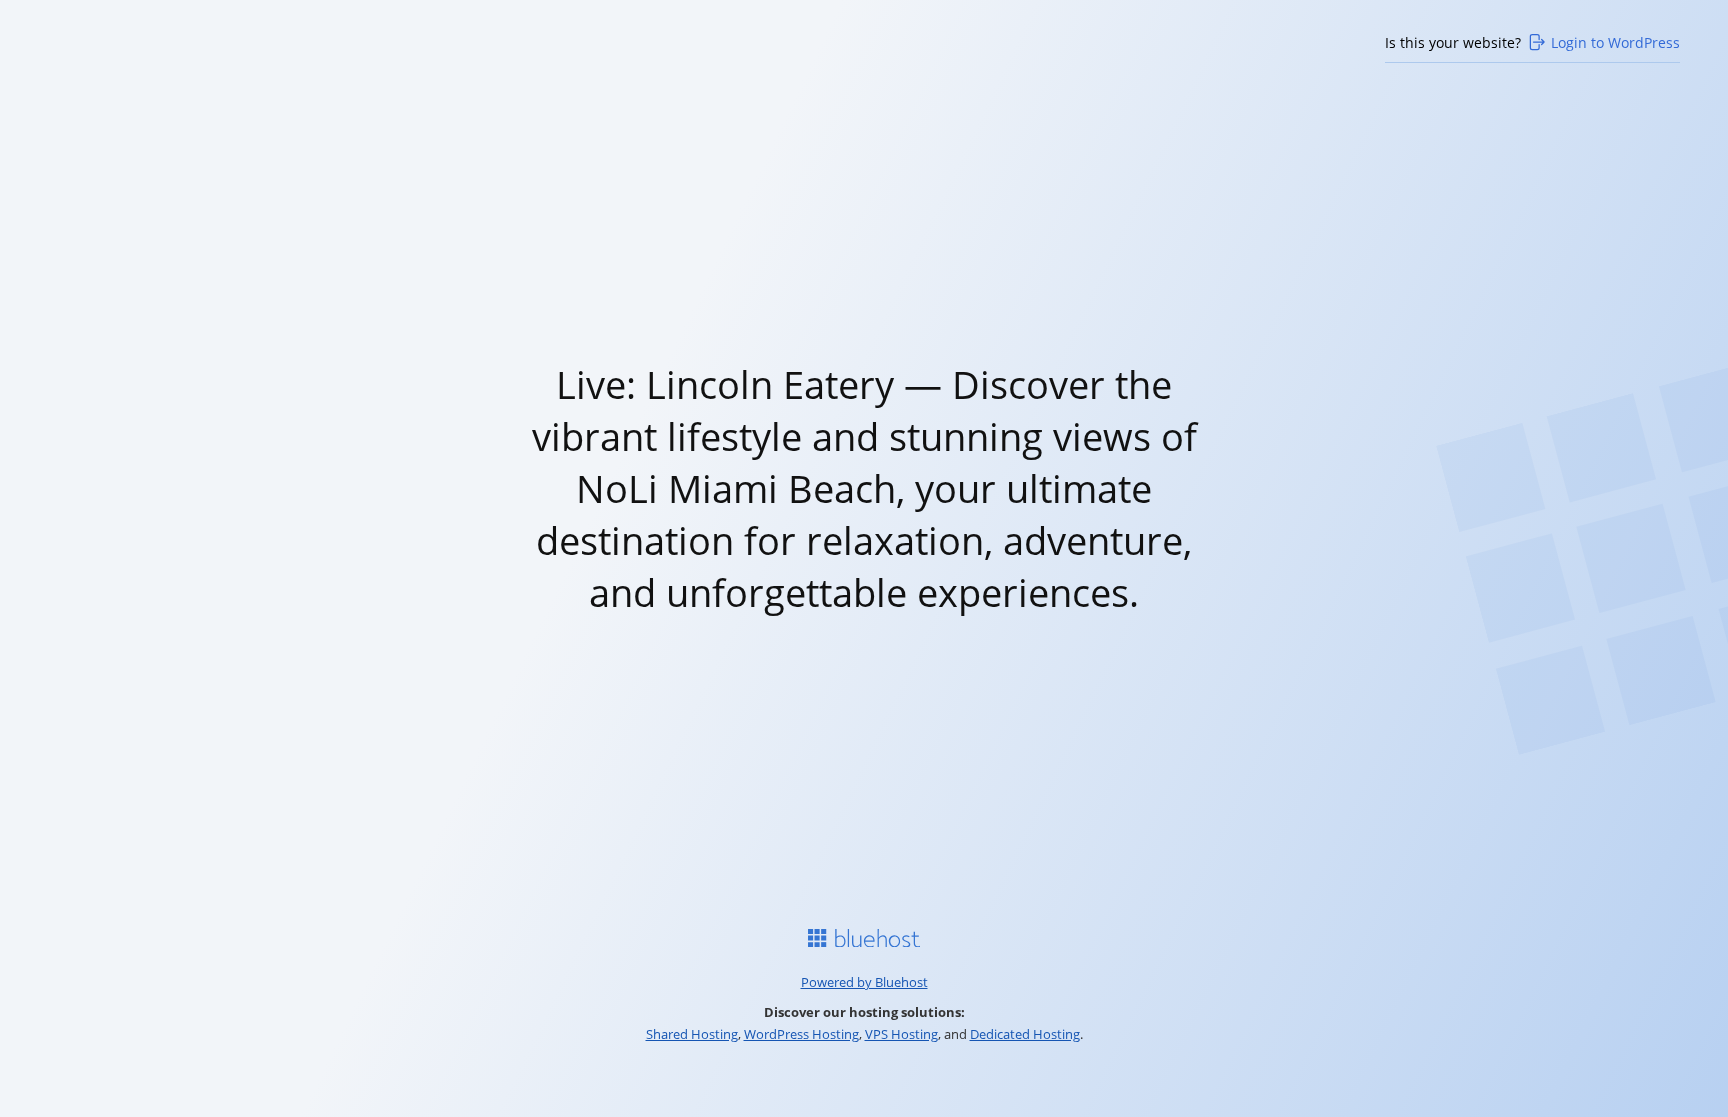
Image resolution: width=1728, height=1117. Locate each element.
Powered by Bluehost (864, 982)
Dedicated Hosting (1025, 1034)
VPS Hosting (901, 1034)
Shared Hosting (692, 1034)
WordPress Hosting (801, 1034)
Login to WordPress (1615, 42)
